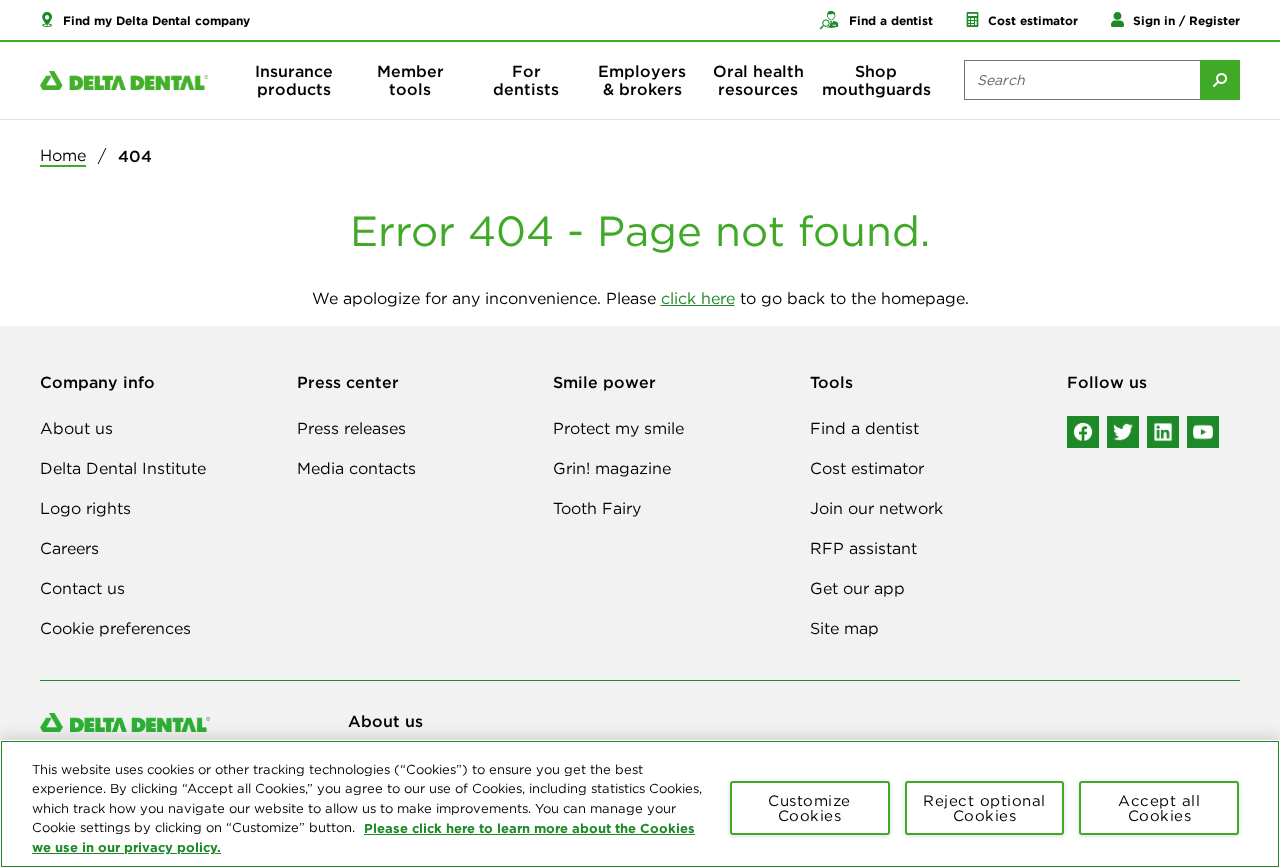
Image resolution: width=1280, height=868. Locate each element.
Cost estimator (867, 468)
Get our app (857, 588)
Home (63, 155)
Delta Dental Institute (123, 468)
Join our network (876, 508)
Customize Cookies (809, 808)
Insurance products (294, 80)
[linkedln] (1163, 432)
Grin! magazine (612, 468)
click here (698, 298)
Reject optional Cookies (984, 808)
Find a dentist (864, 428)
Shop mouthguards (876, 80)
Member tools (410, 80)
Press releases (351, 428)
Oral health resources (758, 80)
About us (76, 428)
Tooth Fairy (597, 508)
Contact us (82, 588)
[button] (145, 20)
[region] (640, 804)
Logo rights (85, 508)
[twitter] (1123, 432)
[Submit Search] (1220, 80)
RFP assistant (863, 548)
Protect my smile (618, 428)
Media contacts (356, 468)
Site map (844, 628)
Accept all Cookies (1159, 808)
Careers (69, 548)
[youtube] (1203, 432)
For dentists (526, 80)
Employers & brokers (642, 80)
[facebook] (1083, 432)
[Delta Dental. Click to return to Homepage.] (124, 80)
